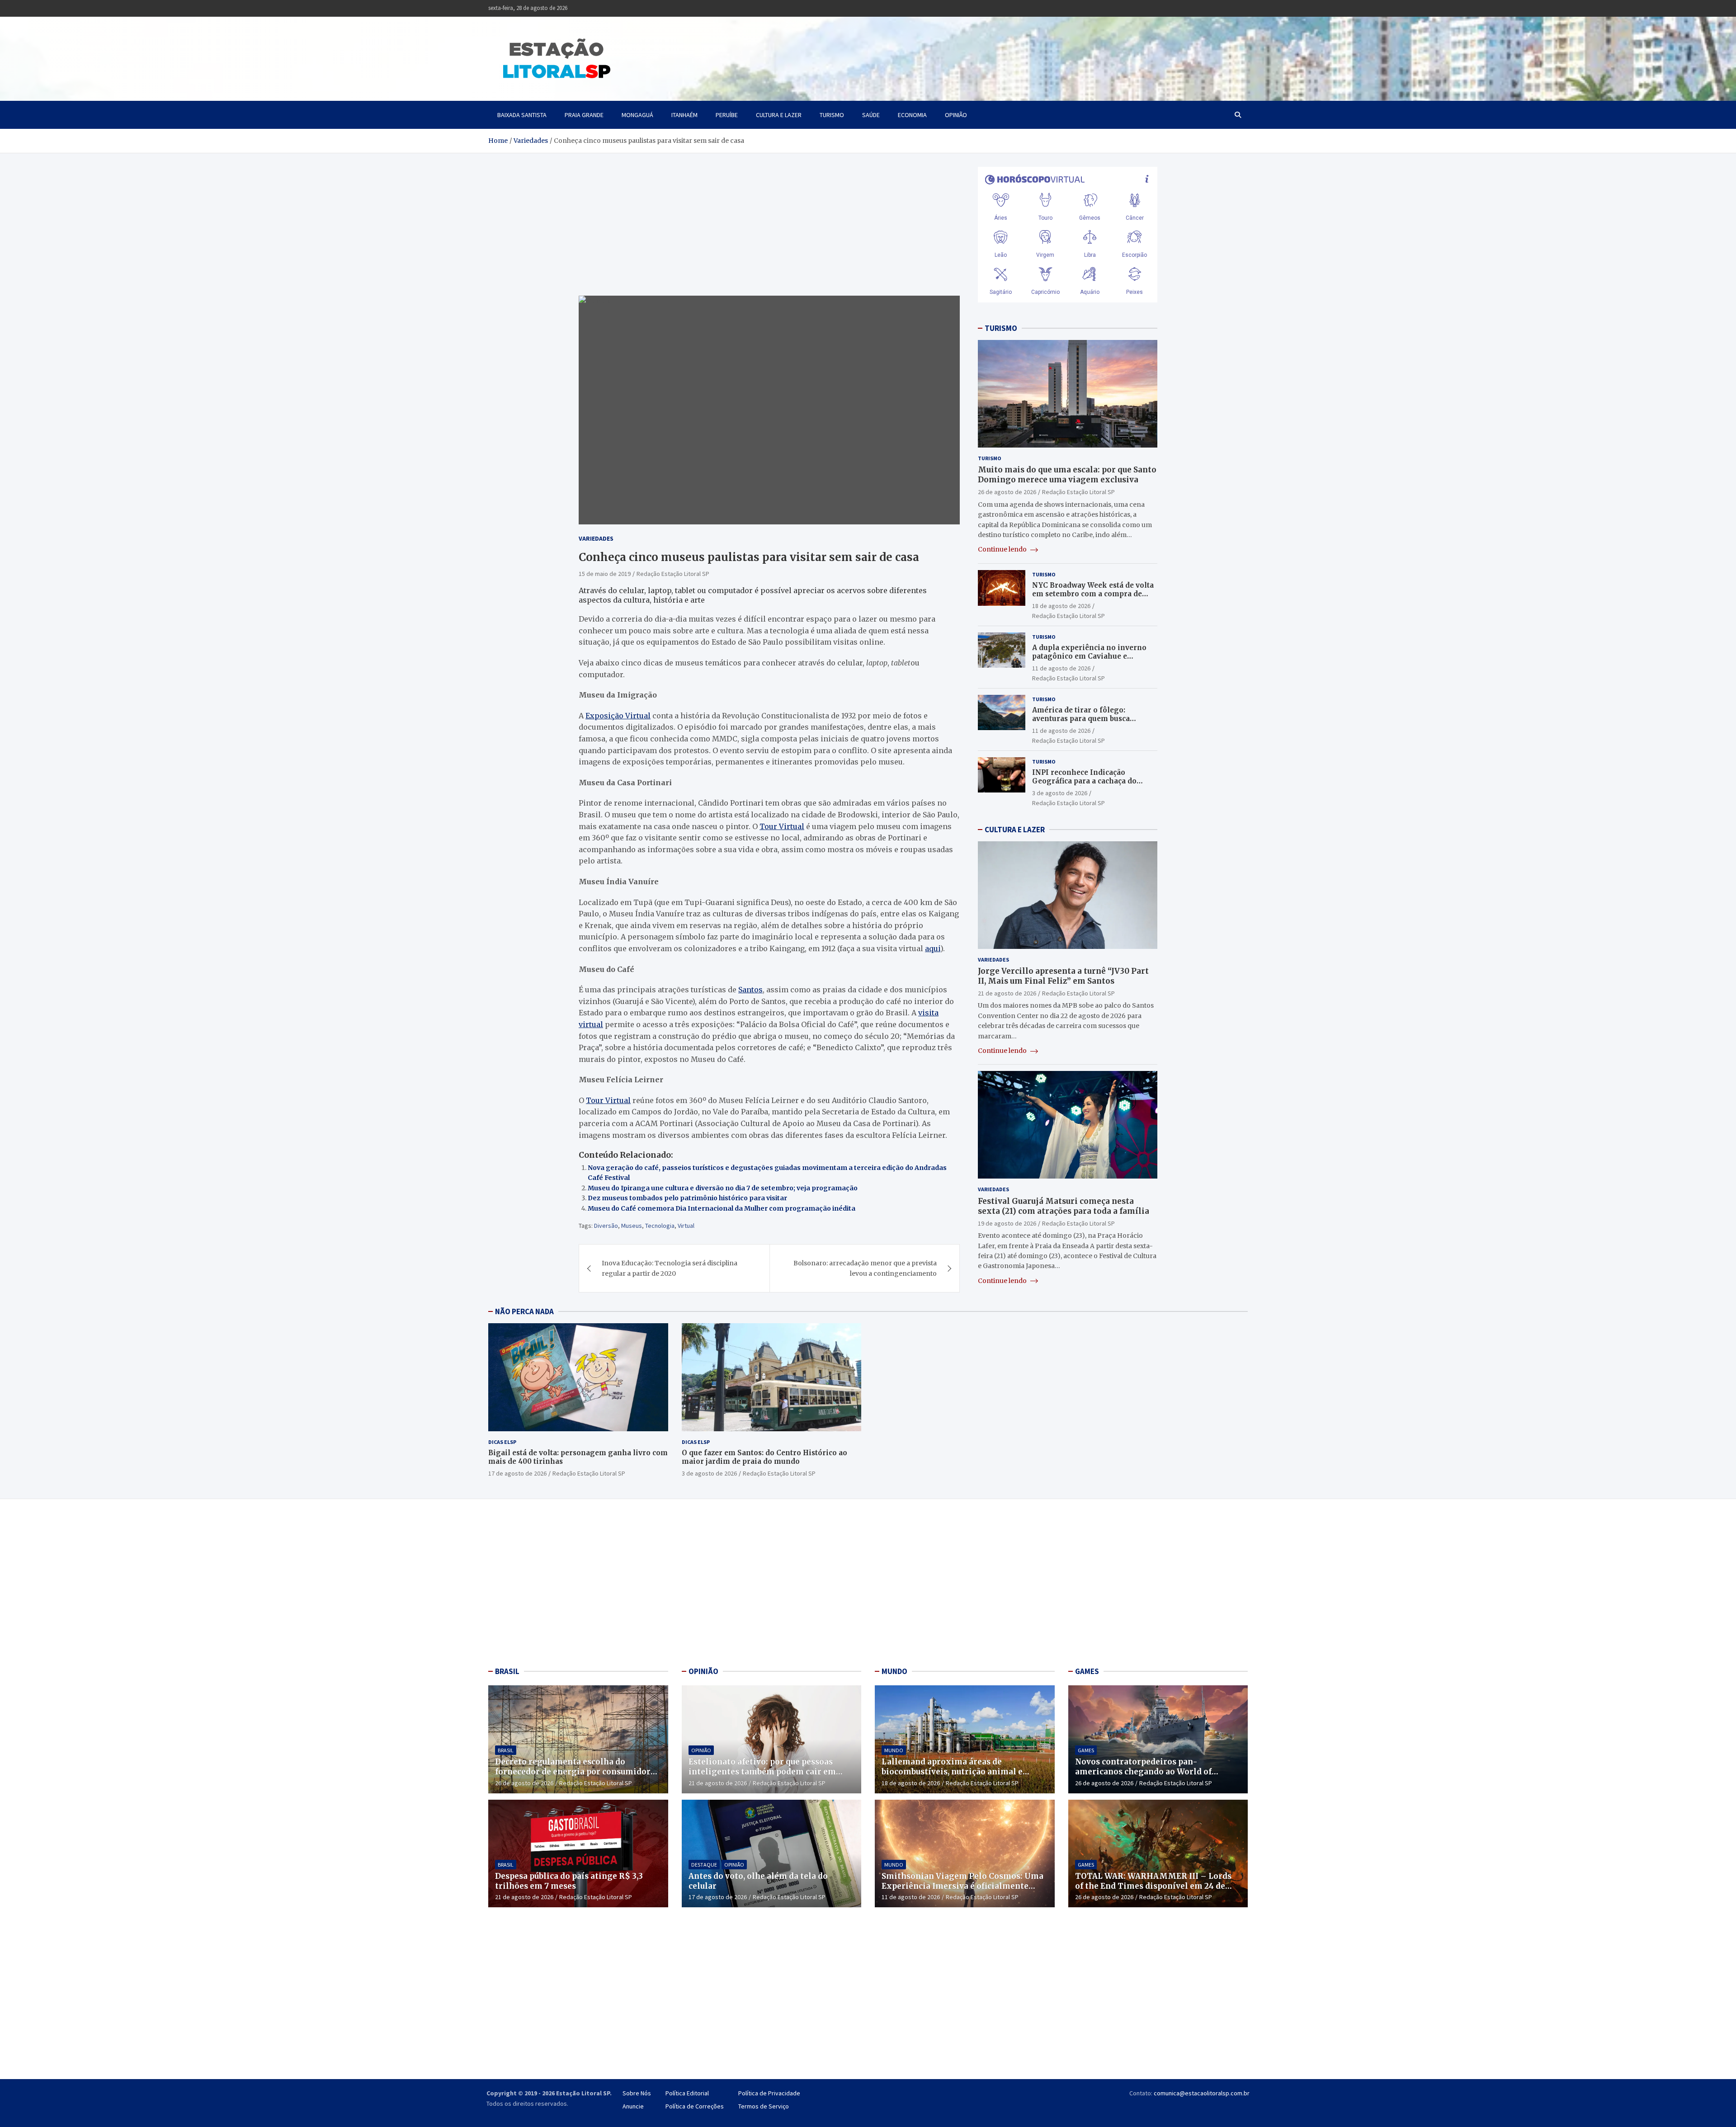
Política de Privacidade (769, 2093)
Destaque (704, 1865)
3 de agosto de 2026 (1060, 793)
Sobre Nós (637, 2093)
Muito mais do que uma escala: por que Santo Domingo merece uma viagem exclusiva (1067, 475)
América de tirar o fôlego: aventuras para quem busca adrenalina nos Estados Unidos (1088, 719)
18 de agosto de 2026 (1061, 606)
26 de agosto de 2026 (1007, 492)
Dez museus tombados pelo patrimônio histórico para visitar (687, 1198)
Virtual (686, 1226)
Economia (912, 115)
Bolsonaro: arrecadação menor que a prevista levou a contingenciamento (865, 1268)
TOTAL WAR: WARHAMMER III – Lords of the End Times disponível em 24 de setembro (1153, 1886)
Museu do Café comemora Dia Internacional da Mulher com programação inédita (722, 1208)
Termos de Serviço (764, 2106)
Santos (750, 990)
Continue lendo (1003, 549)
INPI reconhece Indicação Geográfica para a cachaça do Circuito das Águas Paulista (1084, 781)
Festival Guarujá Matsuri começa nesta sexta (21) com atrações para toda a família (1064, 1206)
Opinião (956, 115)
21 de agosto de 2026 (1007, 993)
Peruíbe (727, 115)
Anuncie (633, 2106)
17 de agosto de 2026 (517, 1473)
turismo (832, 115)
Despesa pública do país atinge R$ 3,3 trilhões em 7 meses (569, 1881)
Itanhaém (684, 115)
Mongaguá (637, 115)
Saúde (871, 115)
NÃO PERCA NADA (524, 1311)
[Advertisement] (578, 1585)
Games (1086, 1750)
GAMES (1087, 1671)
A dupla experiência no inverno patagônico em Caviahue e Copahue (1089, 656)
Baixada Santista (522, 115)
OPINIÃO (703, 1671)
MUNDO (894, 1671)
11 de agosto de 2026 (1061, 668)
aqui (933, 948)
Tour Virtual (782, 826)
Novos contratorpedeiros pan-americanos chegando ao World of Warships (1143, 1772)
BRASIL (507, 1671)
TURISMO (1001, 328)
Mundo (894, 1750)
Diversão (606, 1226)
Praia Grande (584, 115)
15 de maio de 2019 (605, 574)
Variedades (596, 538)
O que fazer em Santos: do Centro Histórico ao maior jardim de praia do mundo (764, 1457)
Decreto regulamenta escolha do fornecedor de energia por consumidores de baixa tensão (577, 1772)
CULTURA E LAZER (1015, 830)
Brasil (506, 1750)
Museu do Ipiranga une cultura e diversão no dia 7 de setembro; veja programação (723, 1188)
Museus (632, 1226)
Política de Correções (695, 2106)
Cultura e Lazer (779, 115)
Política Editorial (687, 2093)
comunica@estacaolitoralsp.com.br (1202, 2093)
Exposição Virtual (618, 716)
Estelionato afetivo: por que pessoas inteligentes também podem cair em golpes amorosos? (762, 1772)
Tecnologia (660, 1226)
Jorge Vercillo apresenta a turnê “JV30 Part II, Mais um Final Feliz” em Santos (1063, 976)
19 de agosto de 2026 (1007, 1223)
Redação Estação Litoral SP (673, 574)
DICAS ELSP (502, 1442)
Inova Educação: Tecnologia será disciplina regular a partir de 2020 (670, 1268)
